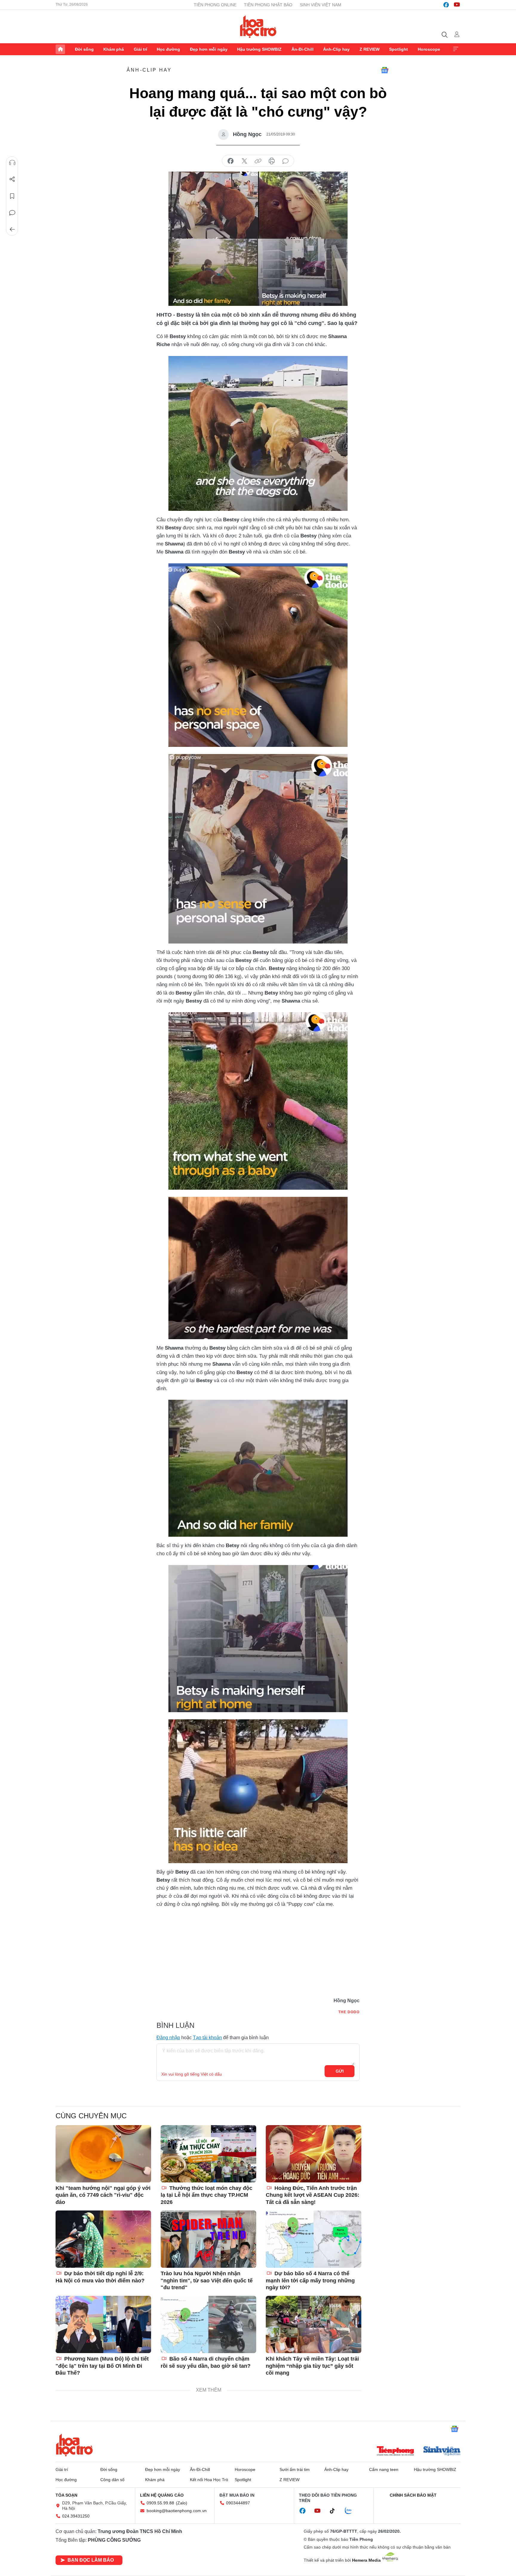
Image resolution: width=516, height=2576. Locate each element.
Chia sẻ (12, 179)
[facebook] (446, 5)
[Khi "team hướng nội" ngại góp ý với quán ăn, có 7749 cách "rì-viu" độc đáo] (103, 2154)
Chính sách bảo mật (413, 2495)
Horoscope (429, 49)
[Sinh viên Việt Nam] (442, 2452)
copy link (258, 161)
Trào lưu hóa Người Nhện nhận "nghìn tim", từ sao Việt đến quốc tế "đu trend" (207, 2280)
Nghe (12, 163)
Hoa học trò (74, 2445)
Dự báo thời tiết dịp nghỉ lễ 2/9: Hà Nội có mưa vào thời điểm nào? (100, 2277)
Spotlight (398, 49)
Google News (385, 70)
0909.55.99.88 (160, 2503)
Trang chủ (60, 49)
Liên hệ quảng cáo (162, 2495)
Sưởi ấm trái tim (295, 2469)
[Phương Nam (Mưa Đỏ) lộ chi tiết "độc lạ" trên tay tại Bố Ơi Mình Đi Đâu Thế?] (103, 2324)
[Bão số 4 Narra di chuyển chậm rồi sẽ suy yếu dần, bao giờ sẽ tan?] (208, 2324)
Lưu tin (12, 196)
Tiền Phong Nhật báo (268, 5)
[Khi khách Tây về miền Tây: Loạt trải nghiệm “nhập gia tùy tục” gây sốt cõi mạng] (314, 2324)
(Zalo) (182, 2503)
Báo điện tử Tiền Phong (258, 27)
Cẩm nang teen (384, 2469)
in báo (272, 161)
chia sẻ (231, 161)
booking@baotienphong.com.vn (177, 2511)
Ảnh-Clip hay (336, 49)
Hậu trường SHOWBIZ (259, 49)
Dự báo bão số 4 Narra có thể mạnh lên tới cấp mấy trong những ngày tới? (310, 2280)
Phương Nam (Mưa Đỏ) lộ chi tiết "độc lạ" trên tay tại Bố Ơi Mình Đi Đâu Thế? (102, 2366)
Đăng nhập (168, 2038)
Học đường (168, 49)
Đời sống (84, 49)
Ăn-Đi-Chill (302, 49)
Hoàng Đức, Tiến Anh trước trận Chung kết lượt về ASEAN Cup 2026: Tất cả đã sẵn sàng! (312, 2195)
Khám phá (114, 49)
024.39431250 (76, 2516)
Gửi (340, 2071)
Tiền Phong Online (215, 5)
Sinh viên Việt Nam (321, 5)
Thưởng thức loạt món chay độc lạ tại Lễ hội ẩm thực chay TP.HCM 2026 (206, 2195)
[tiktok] (335, 2511)
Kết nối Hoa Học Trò (209, 2480)
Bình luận (12, 213)
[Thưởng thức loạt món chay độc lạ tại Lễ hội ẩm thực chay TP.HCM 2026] (208, 2154)
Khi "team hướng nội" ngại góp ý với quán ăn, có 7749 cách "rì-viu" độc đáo (103, 2195)
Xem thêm (456, 49)
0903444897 (238, 2503)
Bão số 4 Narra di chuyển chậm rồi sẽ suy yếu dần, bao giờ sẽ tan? (206, 2362)
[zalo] (351, 2511)
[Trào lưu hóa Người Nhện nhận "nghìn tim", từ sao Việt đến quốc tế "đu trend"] (208, 2239)
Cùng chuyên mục (91, 2116)
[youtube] (457, 5)
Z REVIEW (370, 49)
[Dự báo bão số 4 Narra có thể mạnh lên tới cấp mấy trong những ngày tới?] (314, 2239)
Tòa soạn (66, 2495)
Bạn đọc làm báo (91, 2560)
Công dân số (112, 2480)
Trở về (12, 229)
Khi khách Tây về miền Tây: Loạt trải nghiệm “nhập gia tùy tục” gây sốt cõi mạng (312, 2366)
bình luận (285, 161)
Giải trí (140, 49)
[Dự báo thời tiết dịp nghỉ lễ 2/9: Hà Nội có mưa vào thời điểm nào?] (103, 2239)
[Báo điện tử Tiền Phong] (395, 2452)
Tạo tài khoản (207, 2038)
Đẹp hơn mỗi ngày (209, 49)
